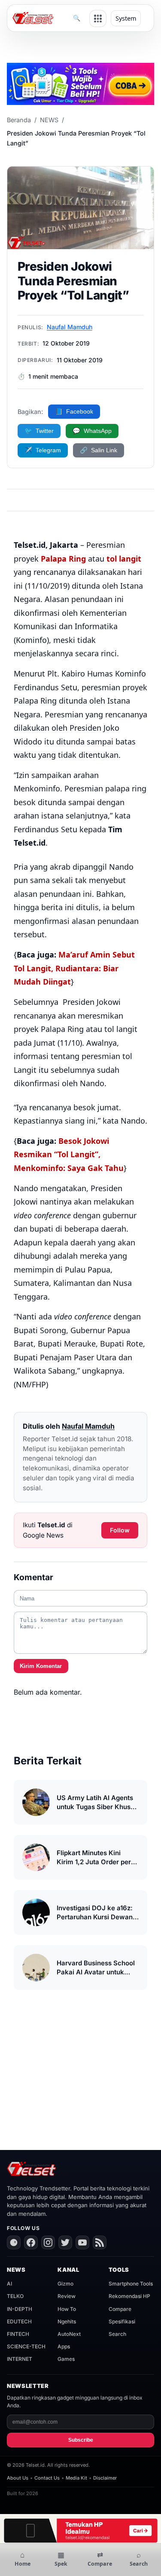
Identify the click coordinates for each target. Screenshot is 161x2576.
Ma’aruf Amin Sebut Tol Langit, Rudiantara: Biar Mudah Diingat (74, 968)
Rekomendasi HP (129, 2296)
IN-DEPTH (20, 2309)
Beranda (19, 120)
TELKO (15, 2296)
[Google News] (14, 2242)
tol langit (124, 559)
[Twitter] (65, 2242)
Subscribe (81, 2440)
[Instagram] (48, 2242)
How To (67, 2309)
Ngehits (67, 2321)
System (126, 18)
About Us (18, 2478)
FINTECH (18, 2334)
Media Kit (76, 2478)
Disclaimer (105, 2478)
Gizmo (65, 2284)
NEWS (49, 120)
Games (66, 2359)
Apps (64, 2346)
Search (117, 2334)
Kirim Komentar (41, 1666)
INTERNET (20, 2359)
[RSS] (100, 2242)
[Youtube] (82, 2242)
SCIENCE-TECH (26, 2346)
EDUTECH (19, 2321)
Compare (120, 2309)
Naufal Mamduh (70, 327)
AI (9, 2284)
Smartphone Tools (131, 2284)
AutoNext (69, 2334)
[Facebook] (31, 2242)
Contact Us (47, 2478)
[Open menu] (98, 19)
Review (67, 2296)
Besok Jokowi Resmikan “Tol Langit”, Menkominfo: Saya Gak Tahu (69, 1154)
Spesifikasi (122, 2321)
